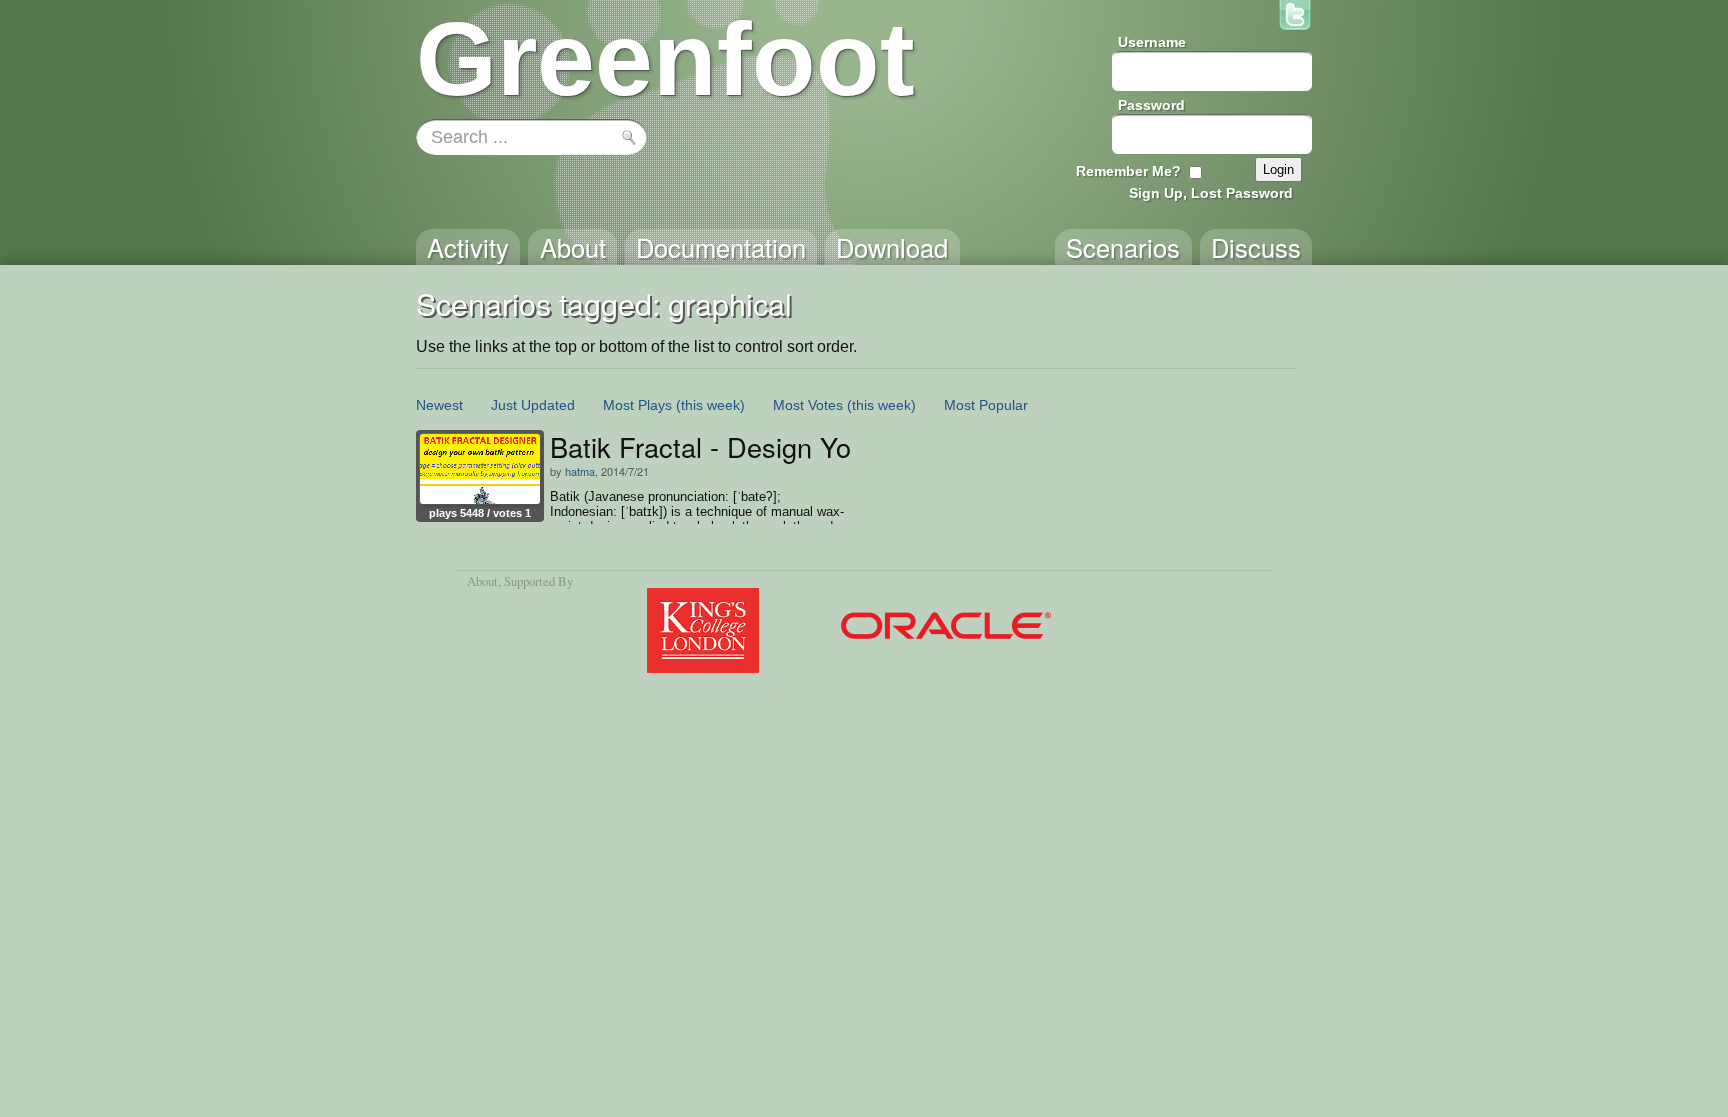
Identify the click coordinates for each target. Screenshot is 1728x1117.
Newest (439, 405)
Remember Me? (1128, 171)
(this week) (710, 405)
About (482, 581)
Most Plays (637, 405)
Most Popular (986, 405)
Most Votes (808, 405)
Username (1152, 42)
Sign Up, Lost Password (1211, 193)
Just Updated (533, 405)
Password (1151, 105)
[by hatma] (480, 469)
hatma (580, 471)
